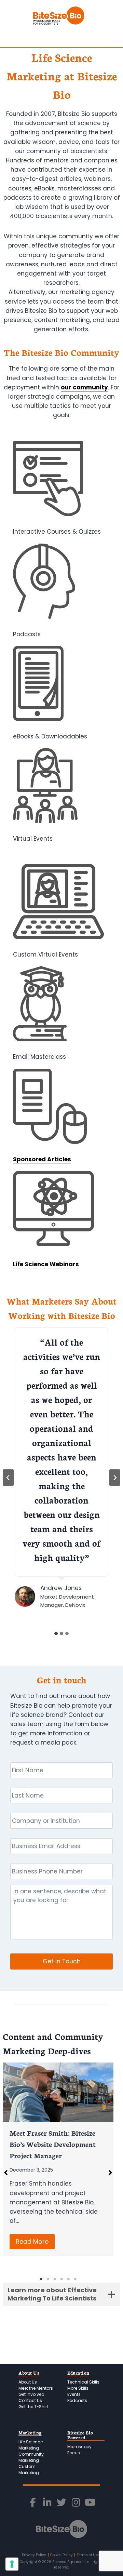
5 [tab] (68, 2279)
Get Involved (31, 2394)
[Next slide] (115, 1478)
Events (74, 2394)
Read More (32, 2241)
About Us (28, 2382)
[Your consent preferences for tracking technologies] (12, 2564)
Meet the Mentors (36, 2388)
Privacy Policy (34, 2555)
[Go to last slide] (8, 1478)
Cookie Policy (61, 2555)
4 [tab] (61, 2279)
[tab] (56, 1633)
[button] (110, 2173)
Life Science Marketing (31, 2445)
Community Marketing (31, 2457)
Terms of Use (88, 2555)
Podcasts (77, 2400)
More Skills (78, 2388)
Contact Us (30, 2400)
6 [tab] (75, 2279)
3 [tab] (55, 2279)
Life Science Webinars (46, 1264)
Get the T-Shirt (33, 2407)
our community (84, 387)
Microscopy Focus (79, 2450)
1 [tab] (41, 2279)
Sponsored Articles (42, 1159)
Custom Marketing (29, 2470)
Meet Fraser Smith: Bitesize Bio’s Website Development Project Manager (53, 2144)
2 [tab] (48, 2279)
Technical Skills (83, 2382)
